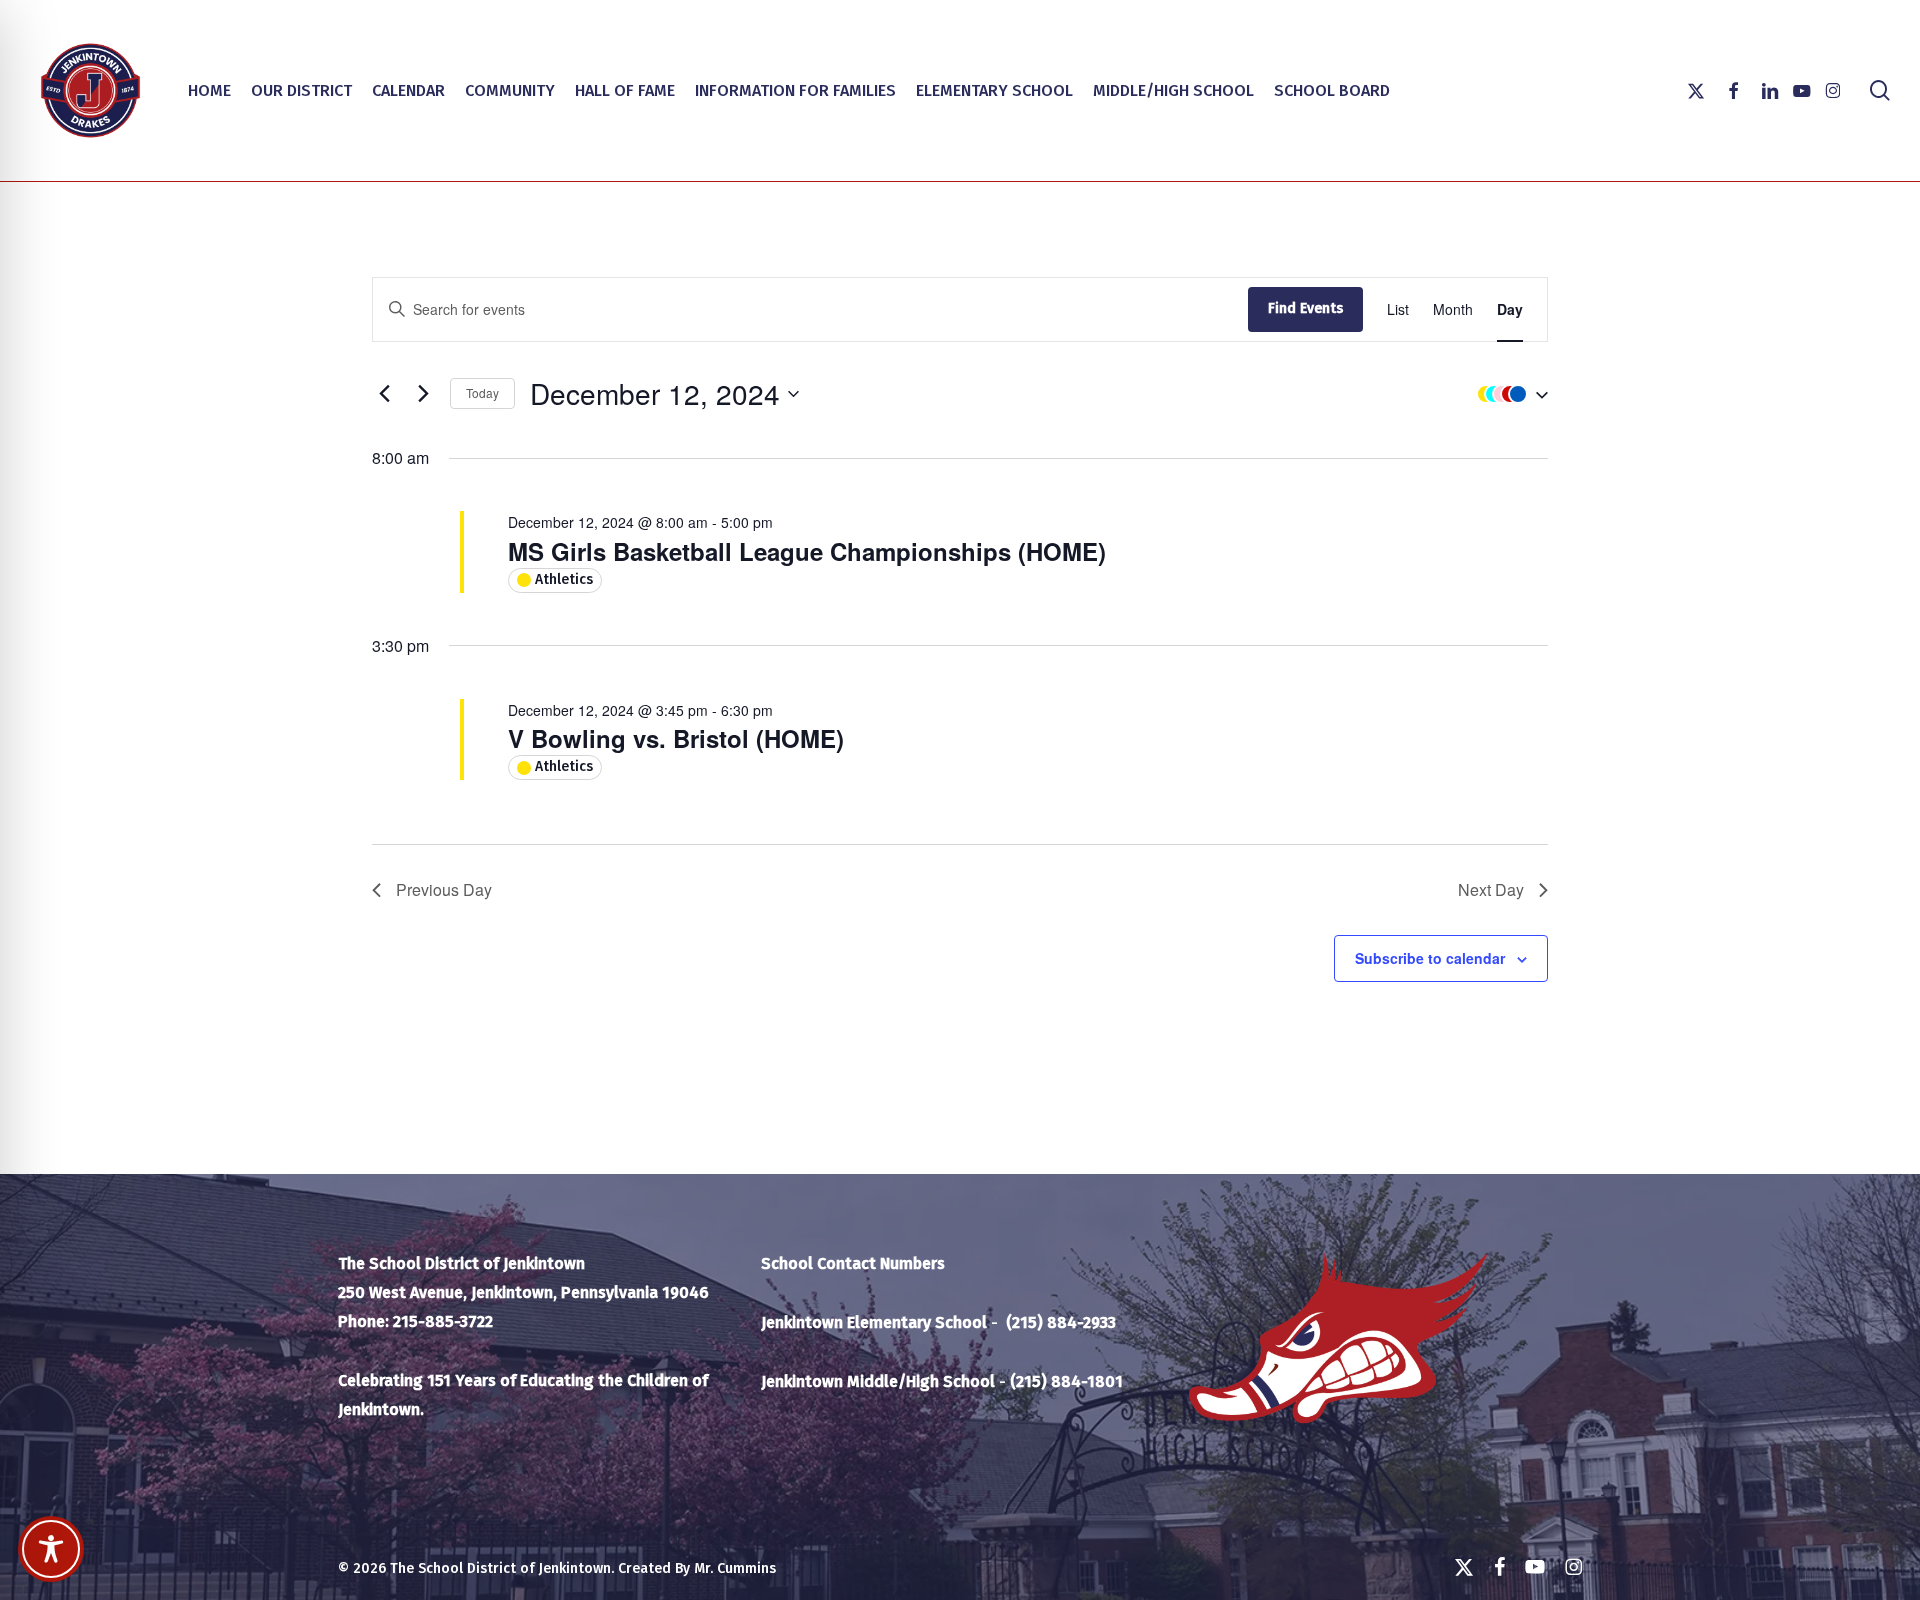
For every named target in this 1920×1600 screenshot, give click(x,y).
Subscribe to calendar (1430, 958)
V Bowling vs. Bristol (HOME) (676, 738)
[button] (1508, 393)
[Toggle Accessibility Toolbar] (51, 1549)
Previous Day (444, 889)
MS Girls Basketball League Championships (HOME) (807, 551)
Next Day (1491, 889)
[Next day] (423, 394)
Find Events (1305, 308)
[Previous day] (384, 394)
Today (482, 392)
